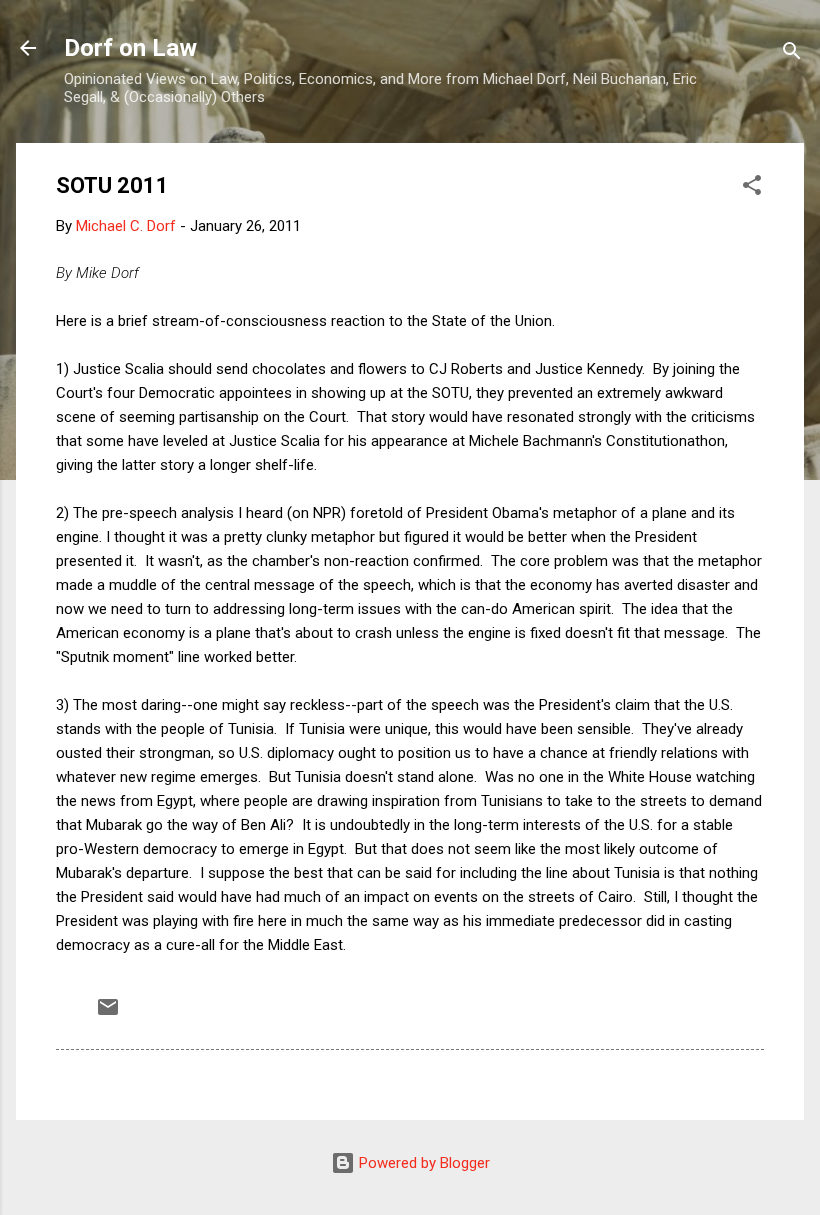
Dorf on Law (130, 48)
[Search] (792, 54)
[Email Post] (108, 1014)
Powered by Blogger (422, 1163)
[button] (752, 188)
